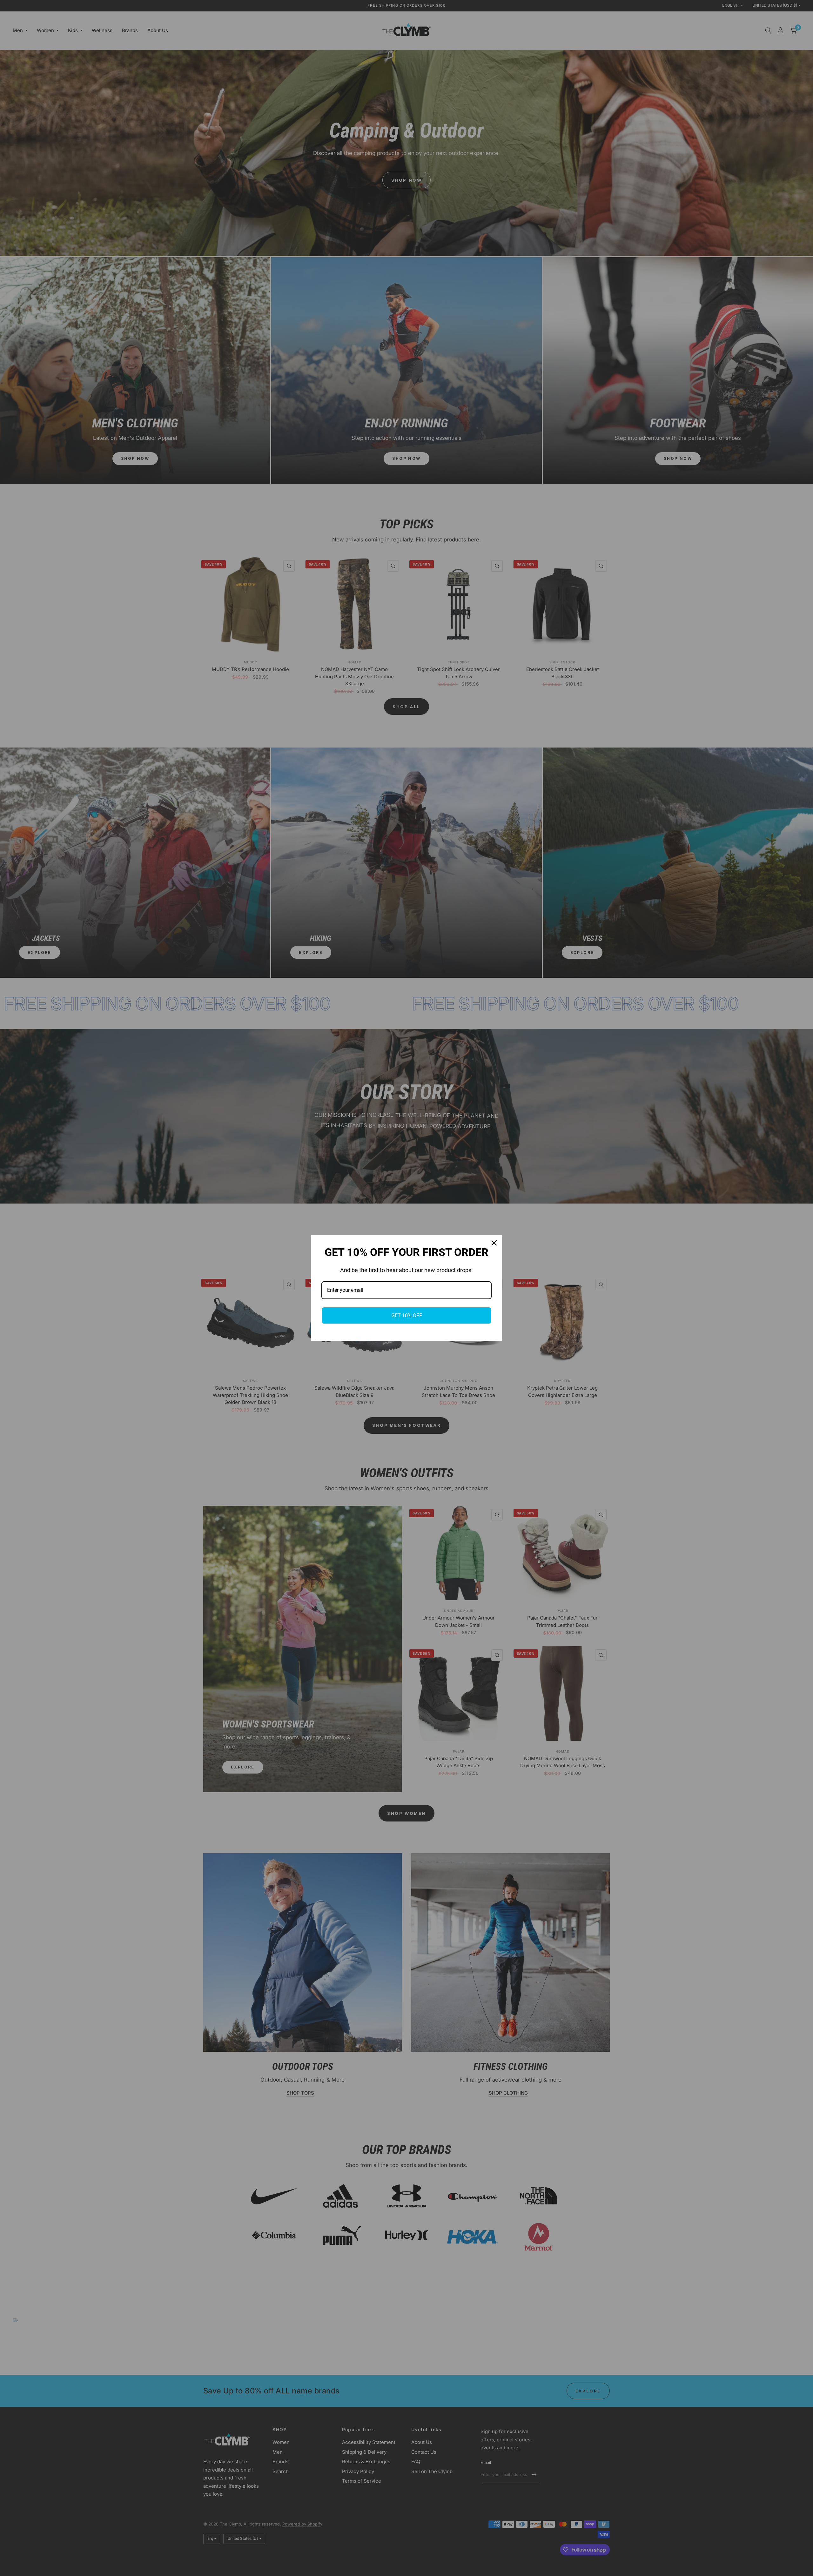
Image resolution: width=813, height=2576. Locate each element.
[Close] (494, 1243)
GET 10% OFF (407, 1315)
